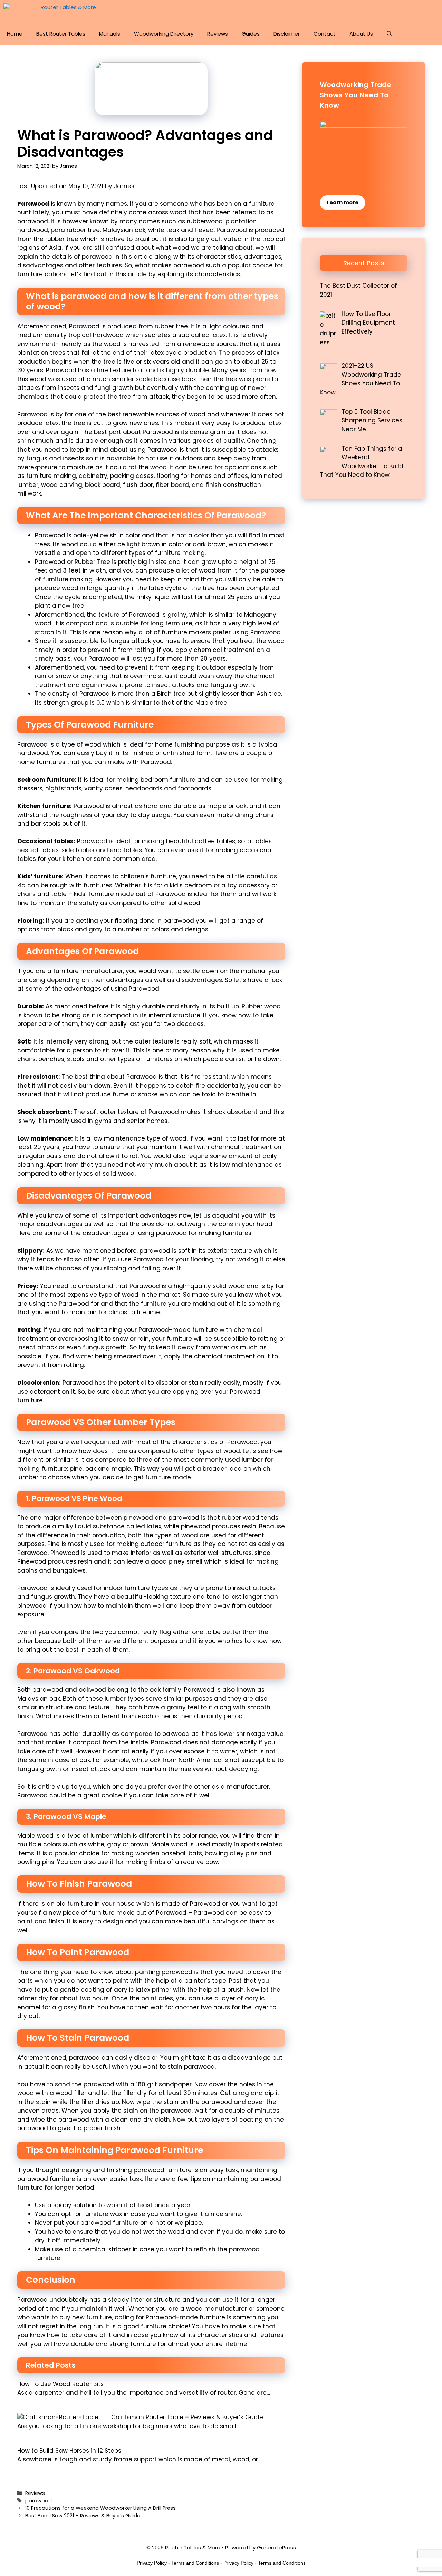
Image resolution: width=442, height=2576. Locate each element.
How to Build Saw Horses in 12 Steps (69, 2451)
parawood (39, 2501)
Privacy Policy (152, 2563)
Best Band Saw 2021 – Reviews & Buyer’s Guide (83, 2516)
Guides (251, 34)
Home (15, 34)
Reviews (218, 34)
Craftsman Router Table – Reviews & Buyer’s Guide (187, 2417)
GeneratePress (276, 2548)
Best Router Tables (61, 34)
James (124, 186)
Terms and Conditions (195, 2563)
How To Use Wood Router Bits (60, 2384)
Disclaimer (287, 34)
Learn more (343, 203)
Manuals (110, 34)
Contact (325, 34)
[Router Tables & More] (51, 11)
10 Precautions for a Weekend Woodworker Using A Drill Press (100, 2508)
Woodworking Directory (164, 34)
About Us (361, 34)
